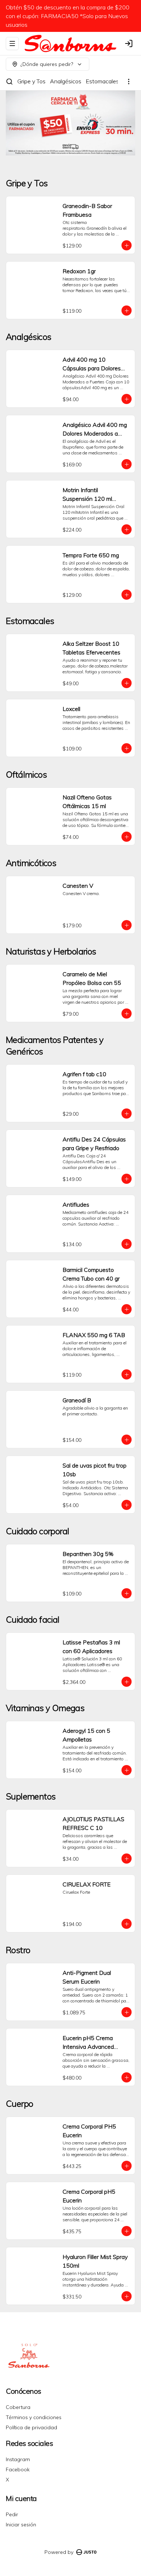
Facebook (18, 2469)
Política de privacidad (31, 2427)
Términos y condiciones (34, 2417)
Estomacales (102, 81)
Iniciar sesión (21, 2525)
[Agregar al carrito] (127, 245)
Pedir (12, 2514)
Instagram (18, 2459)
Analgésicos (66, 81)
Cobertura (18, 2407)
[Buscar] (9, 82)
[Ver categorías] (129, 82)
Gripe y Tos (31, 81)
